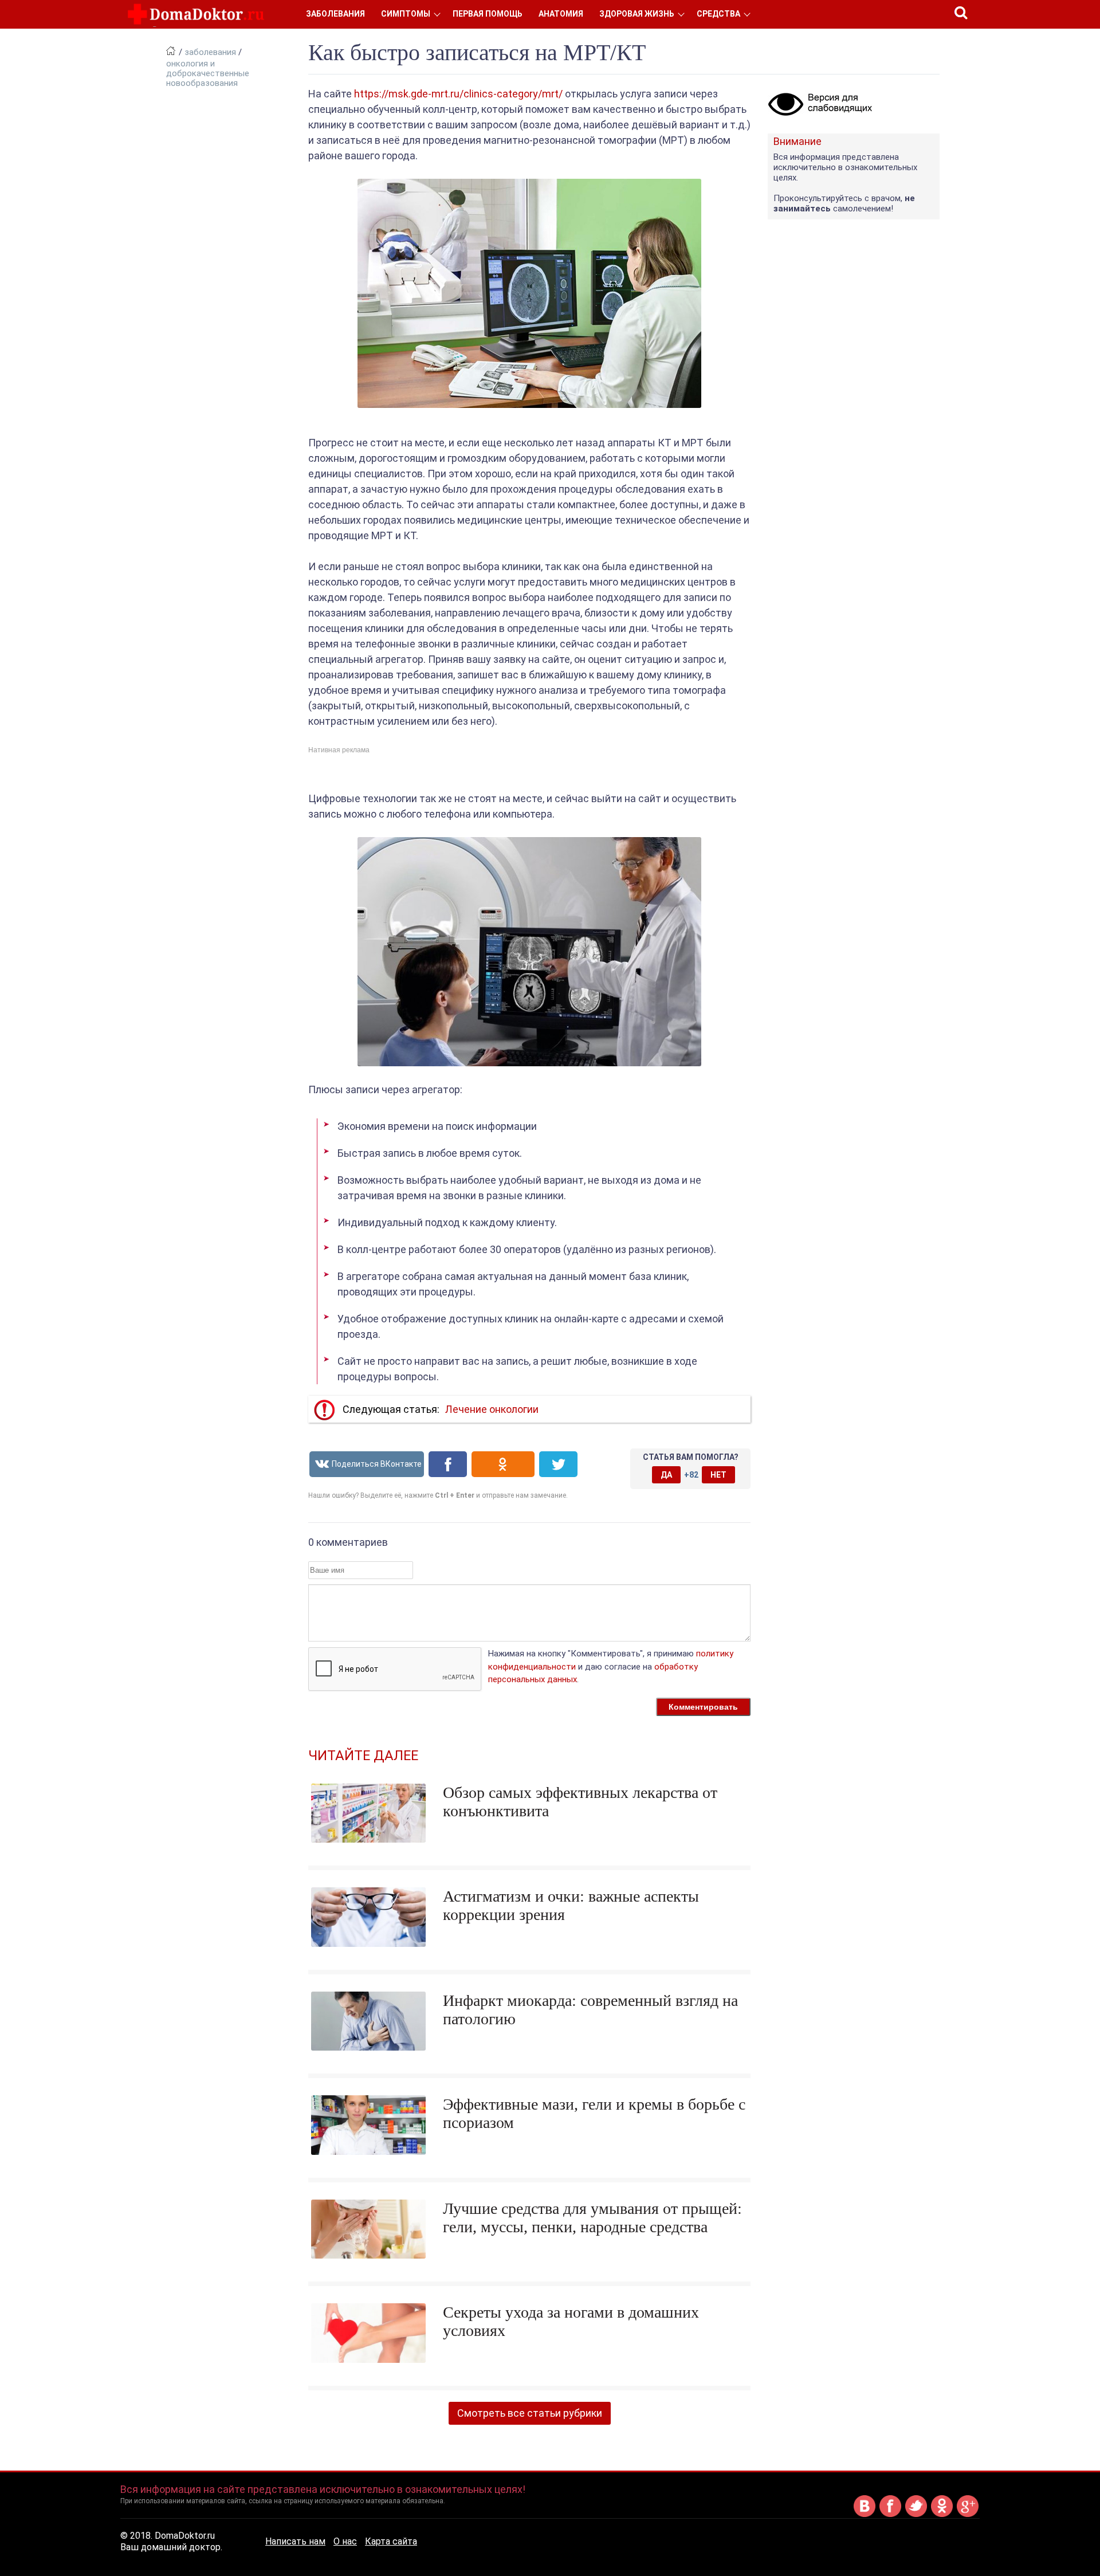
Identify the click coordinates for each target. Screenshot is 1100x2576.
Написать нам (295, 2541)
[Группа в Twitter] (916, 2515)
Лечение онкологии (492, 1409)
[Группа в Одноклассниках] (942, 2515)
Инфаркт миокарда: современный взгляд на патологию (590, 2010)
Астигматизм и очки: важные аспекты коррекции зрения (571, 1905)
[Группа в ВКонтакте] (865, 2515)
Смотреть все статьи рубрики (530, 2413)
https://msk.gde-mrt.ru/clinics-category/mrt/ (458, 94)
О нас (345, 2541)
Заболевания (335, 14)
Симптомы (406, 14)
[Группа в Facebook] (890, 2515)
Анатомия (561, 14)
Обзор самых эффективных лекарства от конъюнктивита (580, 1802)
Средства (718, 14)
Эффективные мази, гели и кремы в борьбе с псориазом (594, 2113)
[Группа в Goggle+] (968, 2515)
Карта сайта (391, 2541)
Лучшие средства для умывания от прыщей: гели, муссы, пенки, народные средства (592, 2218)
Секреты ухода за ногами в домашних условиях (571, 2321)
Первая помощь (488, 14)
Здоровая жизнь (637, 14)
